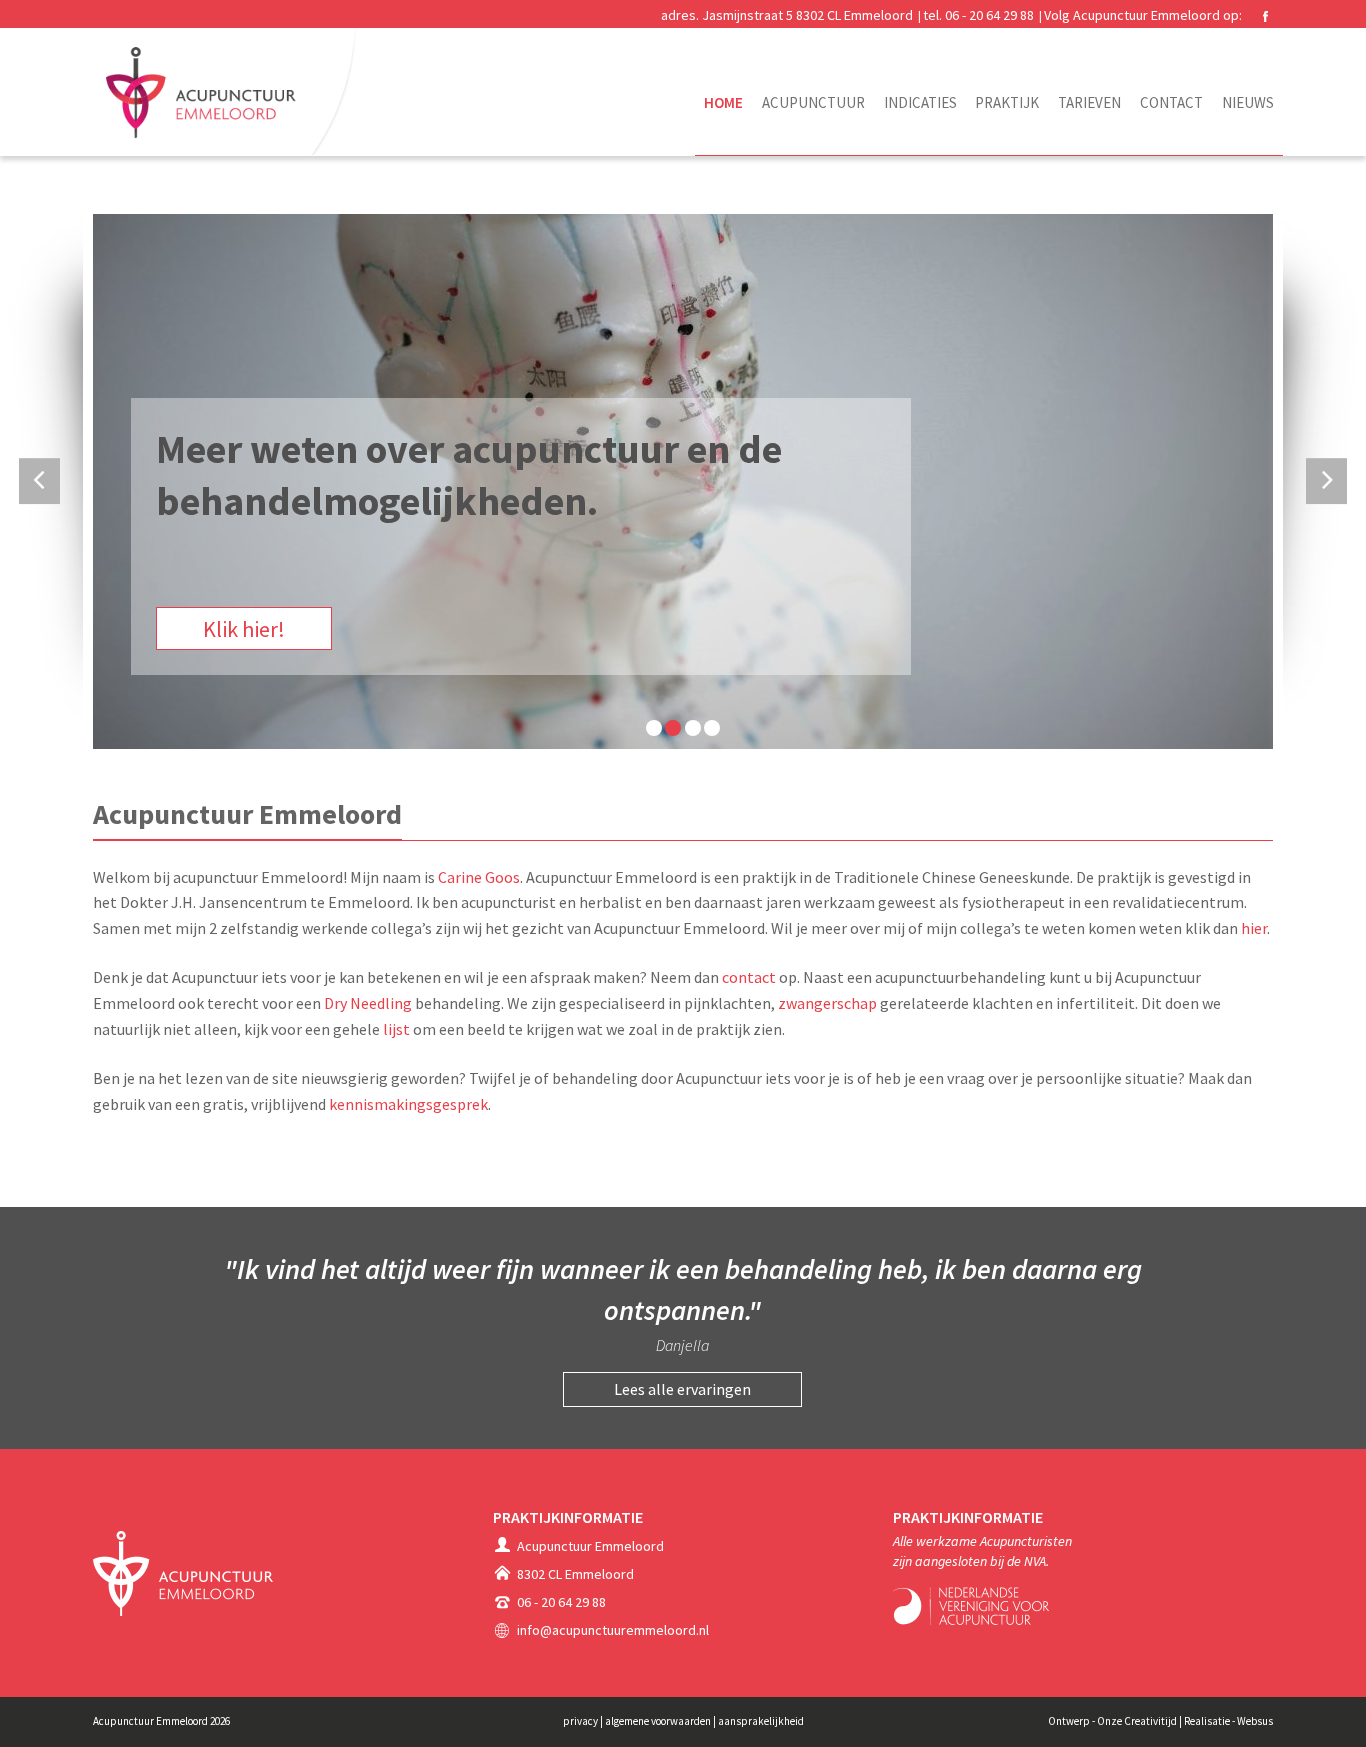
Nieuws (1248, 102)
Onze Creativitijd (1137, 1721)
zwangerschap (827, 1003)
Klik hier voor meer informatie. (343, 629)
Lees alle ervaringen (682, 1389)
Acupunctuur (813, 102)
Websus (1255, 1721)
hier (1254, 928)
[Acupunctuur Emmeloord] (233, 90)
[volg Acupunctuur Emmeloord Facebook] (1265, 16)
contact (749, 977)
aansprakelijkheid (761, 1721)
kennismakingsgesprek (408, 1104)
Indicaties (920, 102)
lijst (396, 1029)
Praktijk (1007, 102)
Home (723, 102)
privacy (581, 1721)
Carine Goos (479, 877)
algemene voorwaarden (658, 1721)
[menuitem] (724, 112)
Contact (1171, 102)
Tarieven (1089, 102)
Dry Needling (368, 1003)
